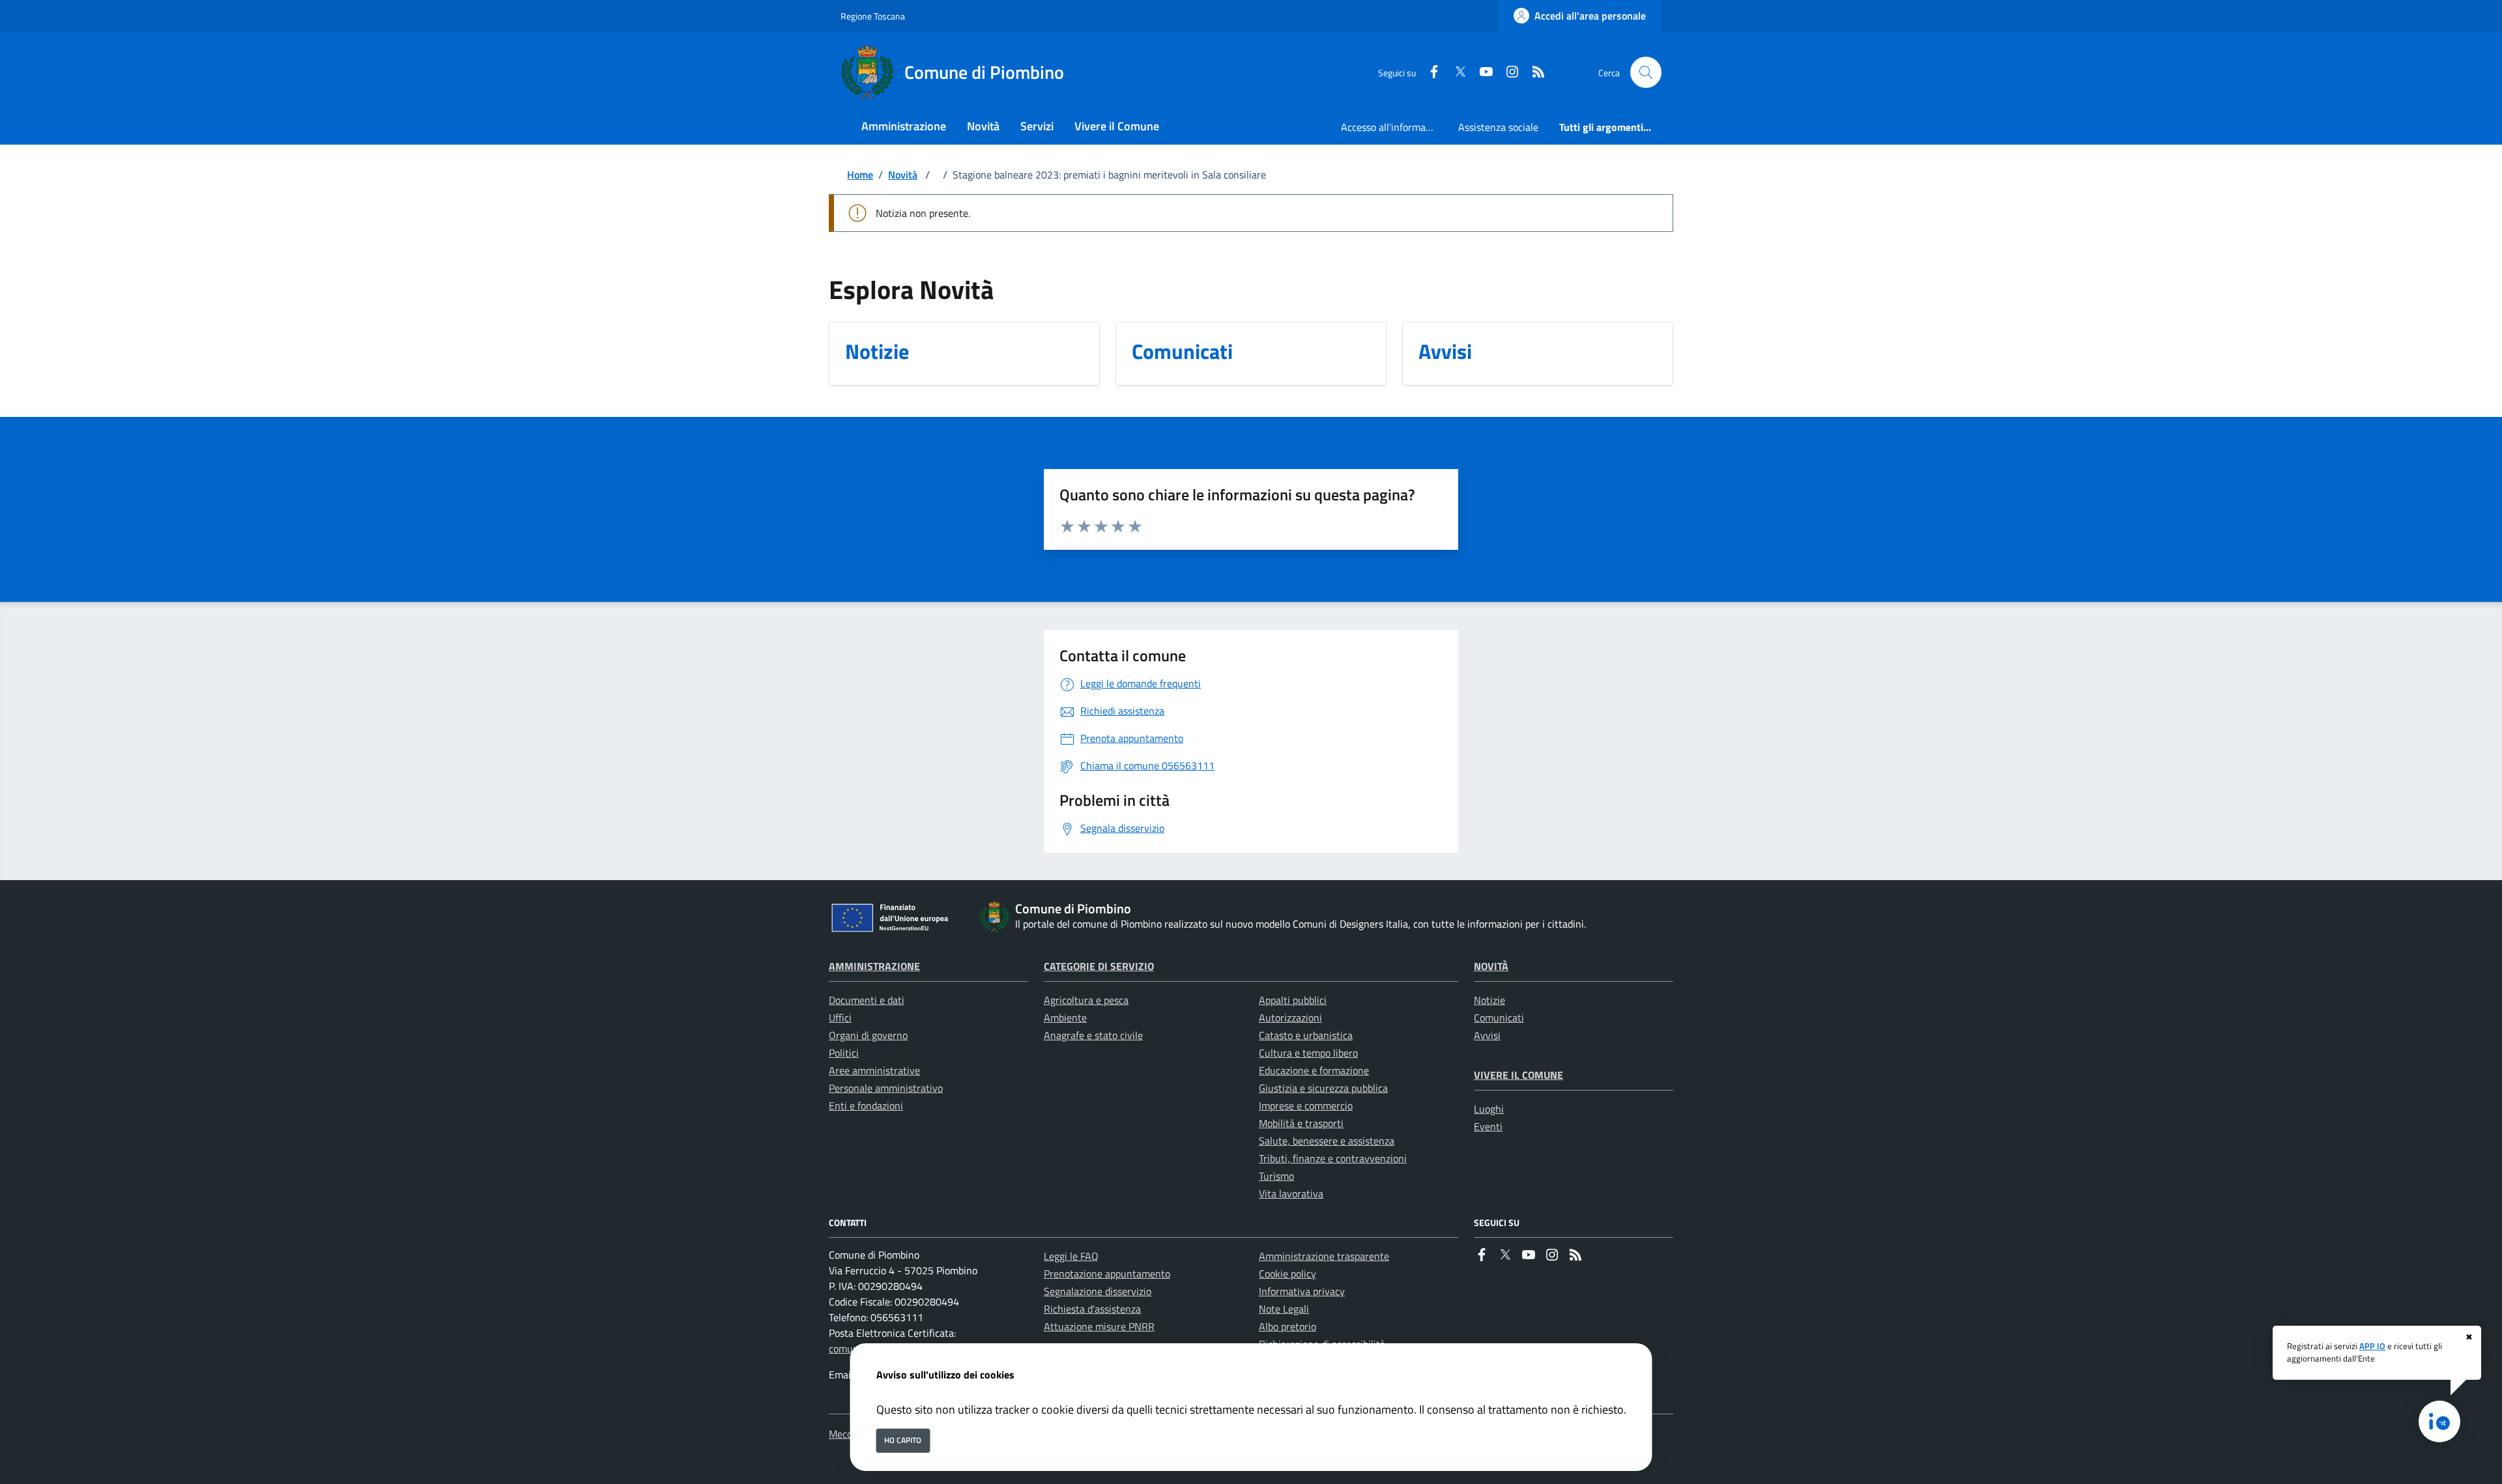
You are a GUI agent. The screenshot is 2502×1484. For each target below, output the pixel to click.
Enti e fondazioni (866, 1106)
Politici (844, 1053)
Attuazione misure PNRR (1099, 1326)
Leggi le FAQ (1071, 1256)
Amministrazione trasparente (1324, 1256)
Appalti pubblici (1293, 1000)
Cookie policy (1287, 1274)
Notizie (1489, 1000)
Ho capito (903, 1440)
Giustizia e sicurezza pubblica (1323, 1088)
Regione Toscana (873, 16)
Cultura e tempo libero (1308, 1053)
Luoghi (1489, 1109)
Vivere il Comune (1518, 1075)
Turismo (1276, 1176)
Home (860, 175)
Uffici (840, 1018)
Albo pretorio (1287, 1326)
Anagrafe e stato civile (1093, 1035)
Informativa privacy (1302, 1291)
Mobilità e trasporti (1301, 1123)
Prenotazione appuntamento (1107, 1274)
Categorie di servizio (1099, 966)
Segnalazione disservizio (1098, 1291)
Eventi (1488, 1126)
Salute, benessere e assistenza (1327, 1141)
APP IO (2372, 1346)
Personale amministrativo (886, 1088)
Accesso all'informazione (1394, 127)
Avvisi (1487, 1035)
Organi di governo (868, 1035)
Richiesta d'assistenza (1092, 1309)
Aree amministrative (874, 1070)
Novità (903, 175)
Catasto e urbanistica (1306, 1035)
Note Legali (1284, 1309)
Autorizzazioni (1290, 1018)
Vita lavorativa (1291, 1193)
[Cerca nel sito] (1646, 72)
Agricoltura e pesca (1086, 1000)
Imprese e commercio (1306, 1106)
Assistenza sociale (1498, 127)
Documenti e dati (867, 1000)
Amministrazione (874, 966)
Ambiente (1065, 1018)
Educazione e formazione (1314, 1070)
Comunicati (1499, 1018)
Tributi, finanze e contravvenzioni (1333, 1158)
